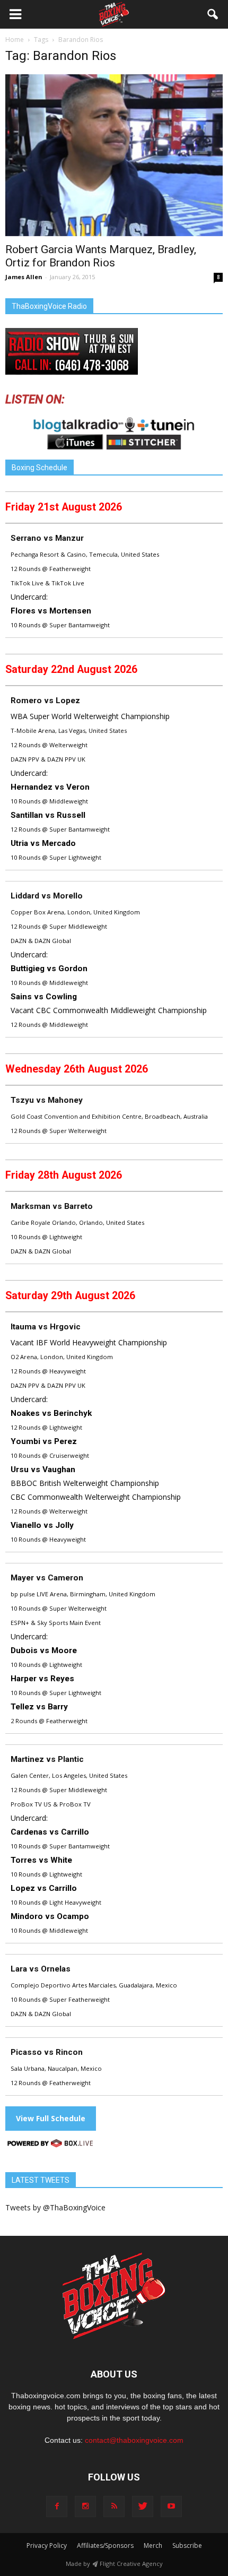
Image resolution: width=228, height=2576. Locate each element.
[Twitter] (143, 2506)
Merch (153, 2545)
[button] (213, 14)
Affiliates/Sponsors (105, 2545)
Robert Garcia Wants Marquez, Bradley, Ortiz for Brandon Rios (101, 256)
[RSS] (114, 2506)
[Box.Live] (50, 2145)
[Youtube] (171, 2506)
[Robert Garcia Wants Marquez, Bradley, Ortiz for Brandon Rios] (114, 155)
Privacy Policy (47, 2545)
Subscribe (187, 2545)
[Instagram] (85, 2506)
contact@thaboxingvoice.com (134, 2440)
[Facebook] (57, 2506)
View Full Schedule (51, 2118)
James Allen (24, 277)
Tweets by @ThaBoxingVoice (55, 2207)
